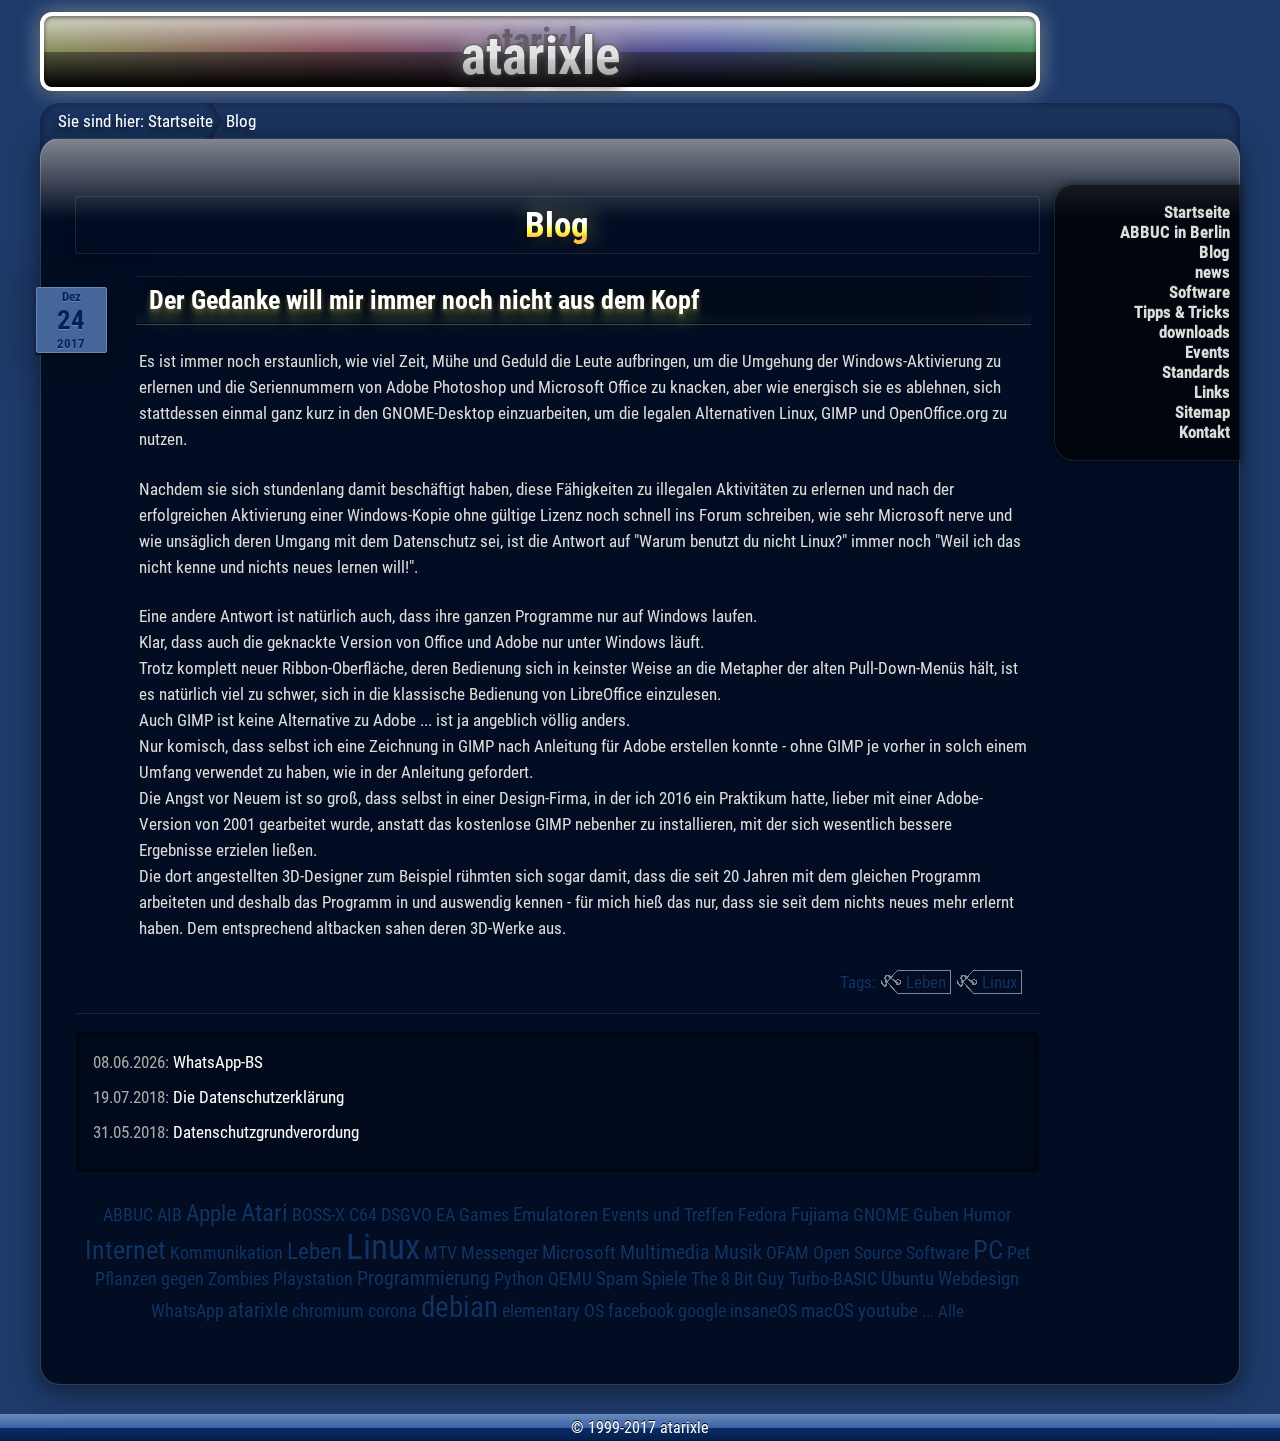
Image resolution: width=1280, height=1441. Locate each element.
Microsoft (579, 1252)
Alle (951, 1311)
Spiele (664, 1278)
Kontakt (1204, 432)
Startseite (1197, 212)
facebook (641, 1311)
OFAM (787, 1253)
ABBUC (128, 1215)
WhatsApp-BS (218, 1062)
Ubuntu (907, 1279)
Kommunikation (226, 1252)
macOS (827, 1310)
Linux (999, 982)
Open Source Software (891, 1253)
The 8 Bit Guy (738, 1278)
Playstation (313, 1279)
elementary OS (553, 1310)
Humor (987, 1215)
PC (988, 1250)
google (702, 1311)
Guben (936, 1215)
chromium (328, 1311)
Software (1199, 292)
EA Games (472, 1215)
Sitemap (1202, 412)
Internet (125, 1250)
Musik (738, 1252)
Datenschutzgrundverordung (266, 1132)
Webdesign (978, 1279)
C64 (363, 1215)
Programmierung (423, 1278)
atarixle (258, 1310)
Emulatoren (555, 1215)
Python (519, 1279)
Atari (264, 1212)
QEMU (570, 1279)
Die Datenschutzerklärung (258, 1097)
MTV (440, 1252)
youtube (888, 1310)
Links (1212, 392)
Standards (1196, 372)
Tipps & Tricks (1182, 312)
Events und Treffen (668, 1214)
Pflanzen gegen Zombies (182, 1279)
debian (459, 1307)
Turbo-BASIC (833, 1278)
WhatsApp (187, 1311)
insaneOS (763, 1311)
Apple (211, 1213)
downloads (1194, 332)
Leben (926, 982)
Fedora (762, 1214)
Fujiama (820, 1215)
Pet (1018, 1253)
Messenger (499, 1253)
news (1212, 272)
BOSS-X (318, 1215)
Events (1207, 352)
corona (392, 1311)
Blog (1214, 252)
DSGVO (406, 1214)
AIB (169, 1215)
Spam (617, 1279)
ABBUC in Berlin (1175, 232)
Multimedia (665, 1252)
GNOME (881, 1214)
